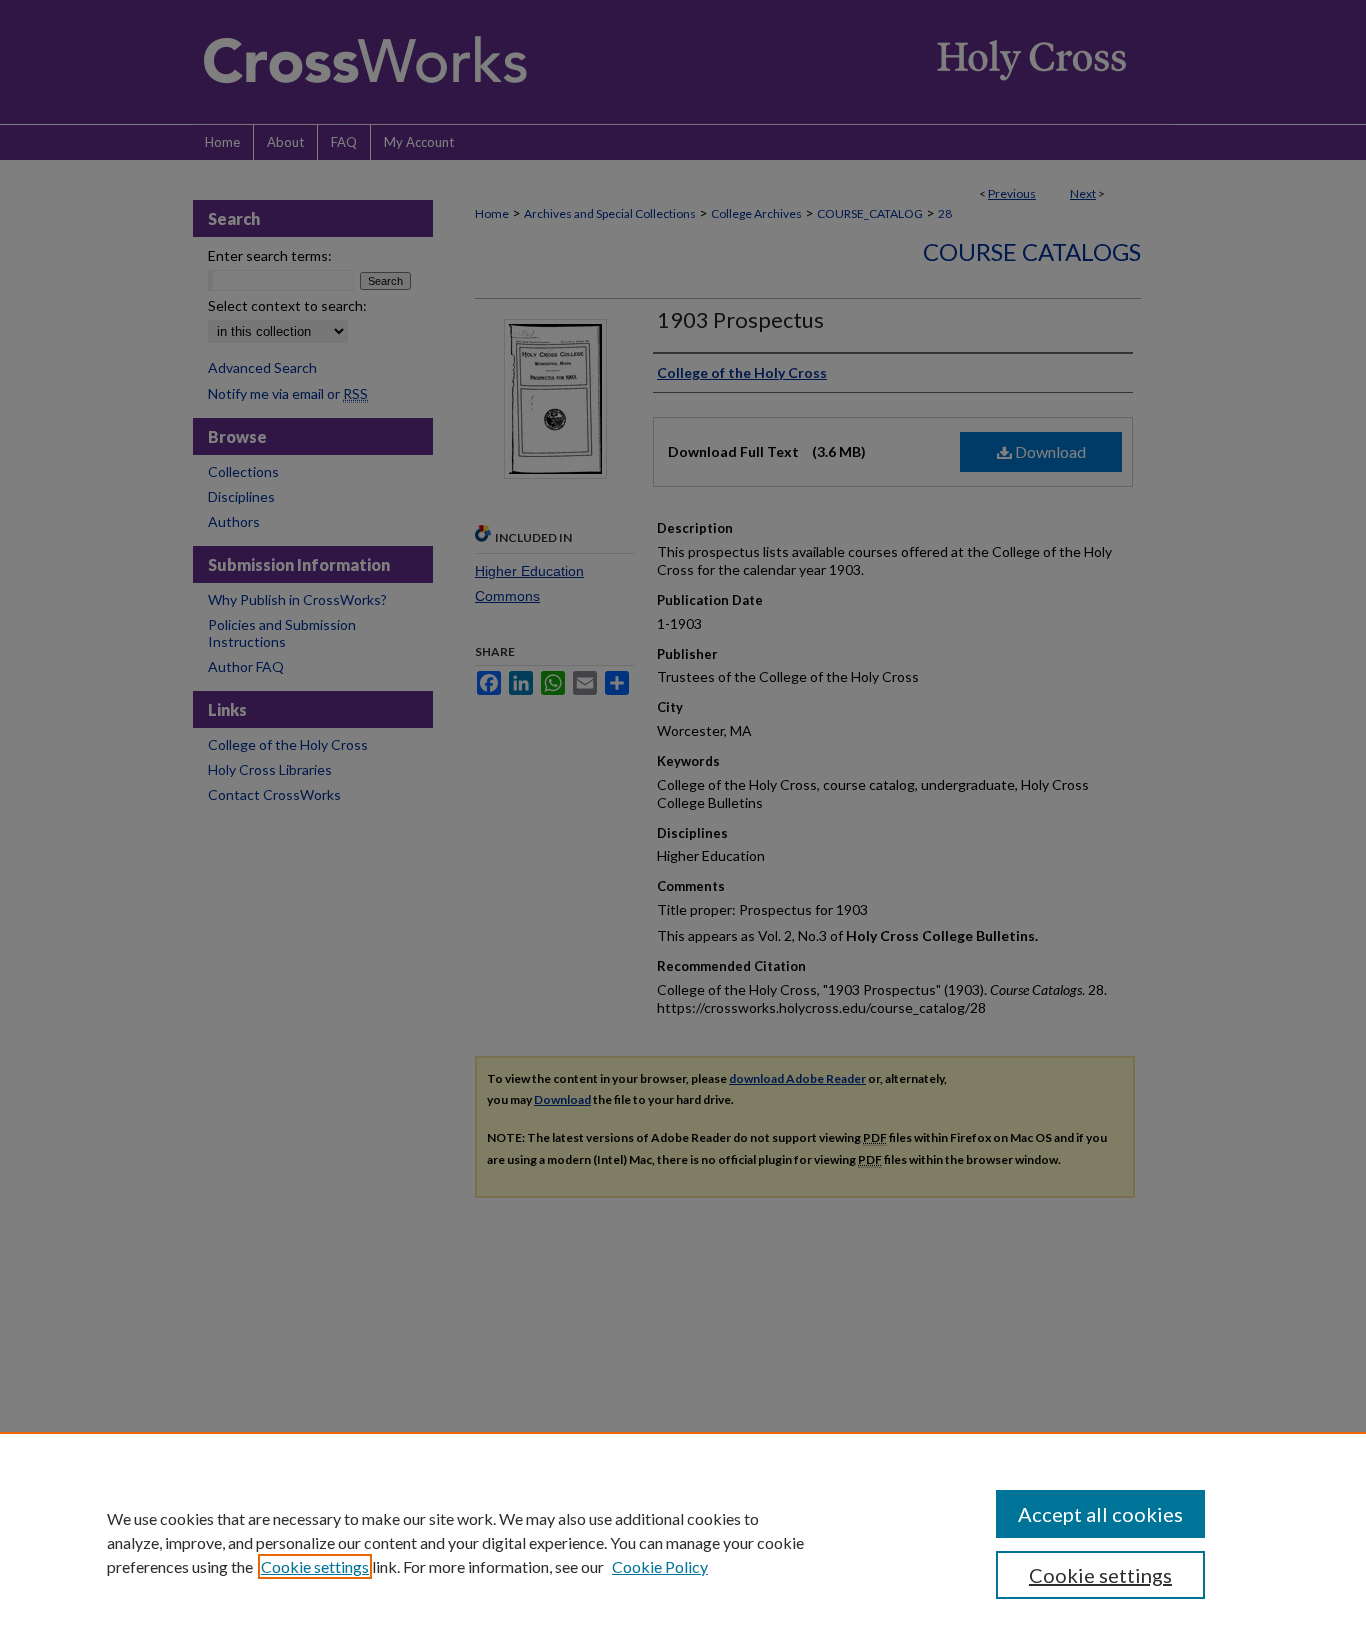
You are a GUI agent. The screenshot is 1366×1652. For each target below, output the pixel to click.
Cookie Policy (660, 1566)
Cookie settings (315, 1566)
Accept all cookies (1100, 1514)
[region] (683, 1542)
